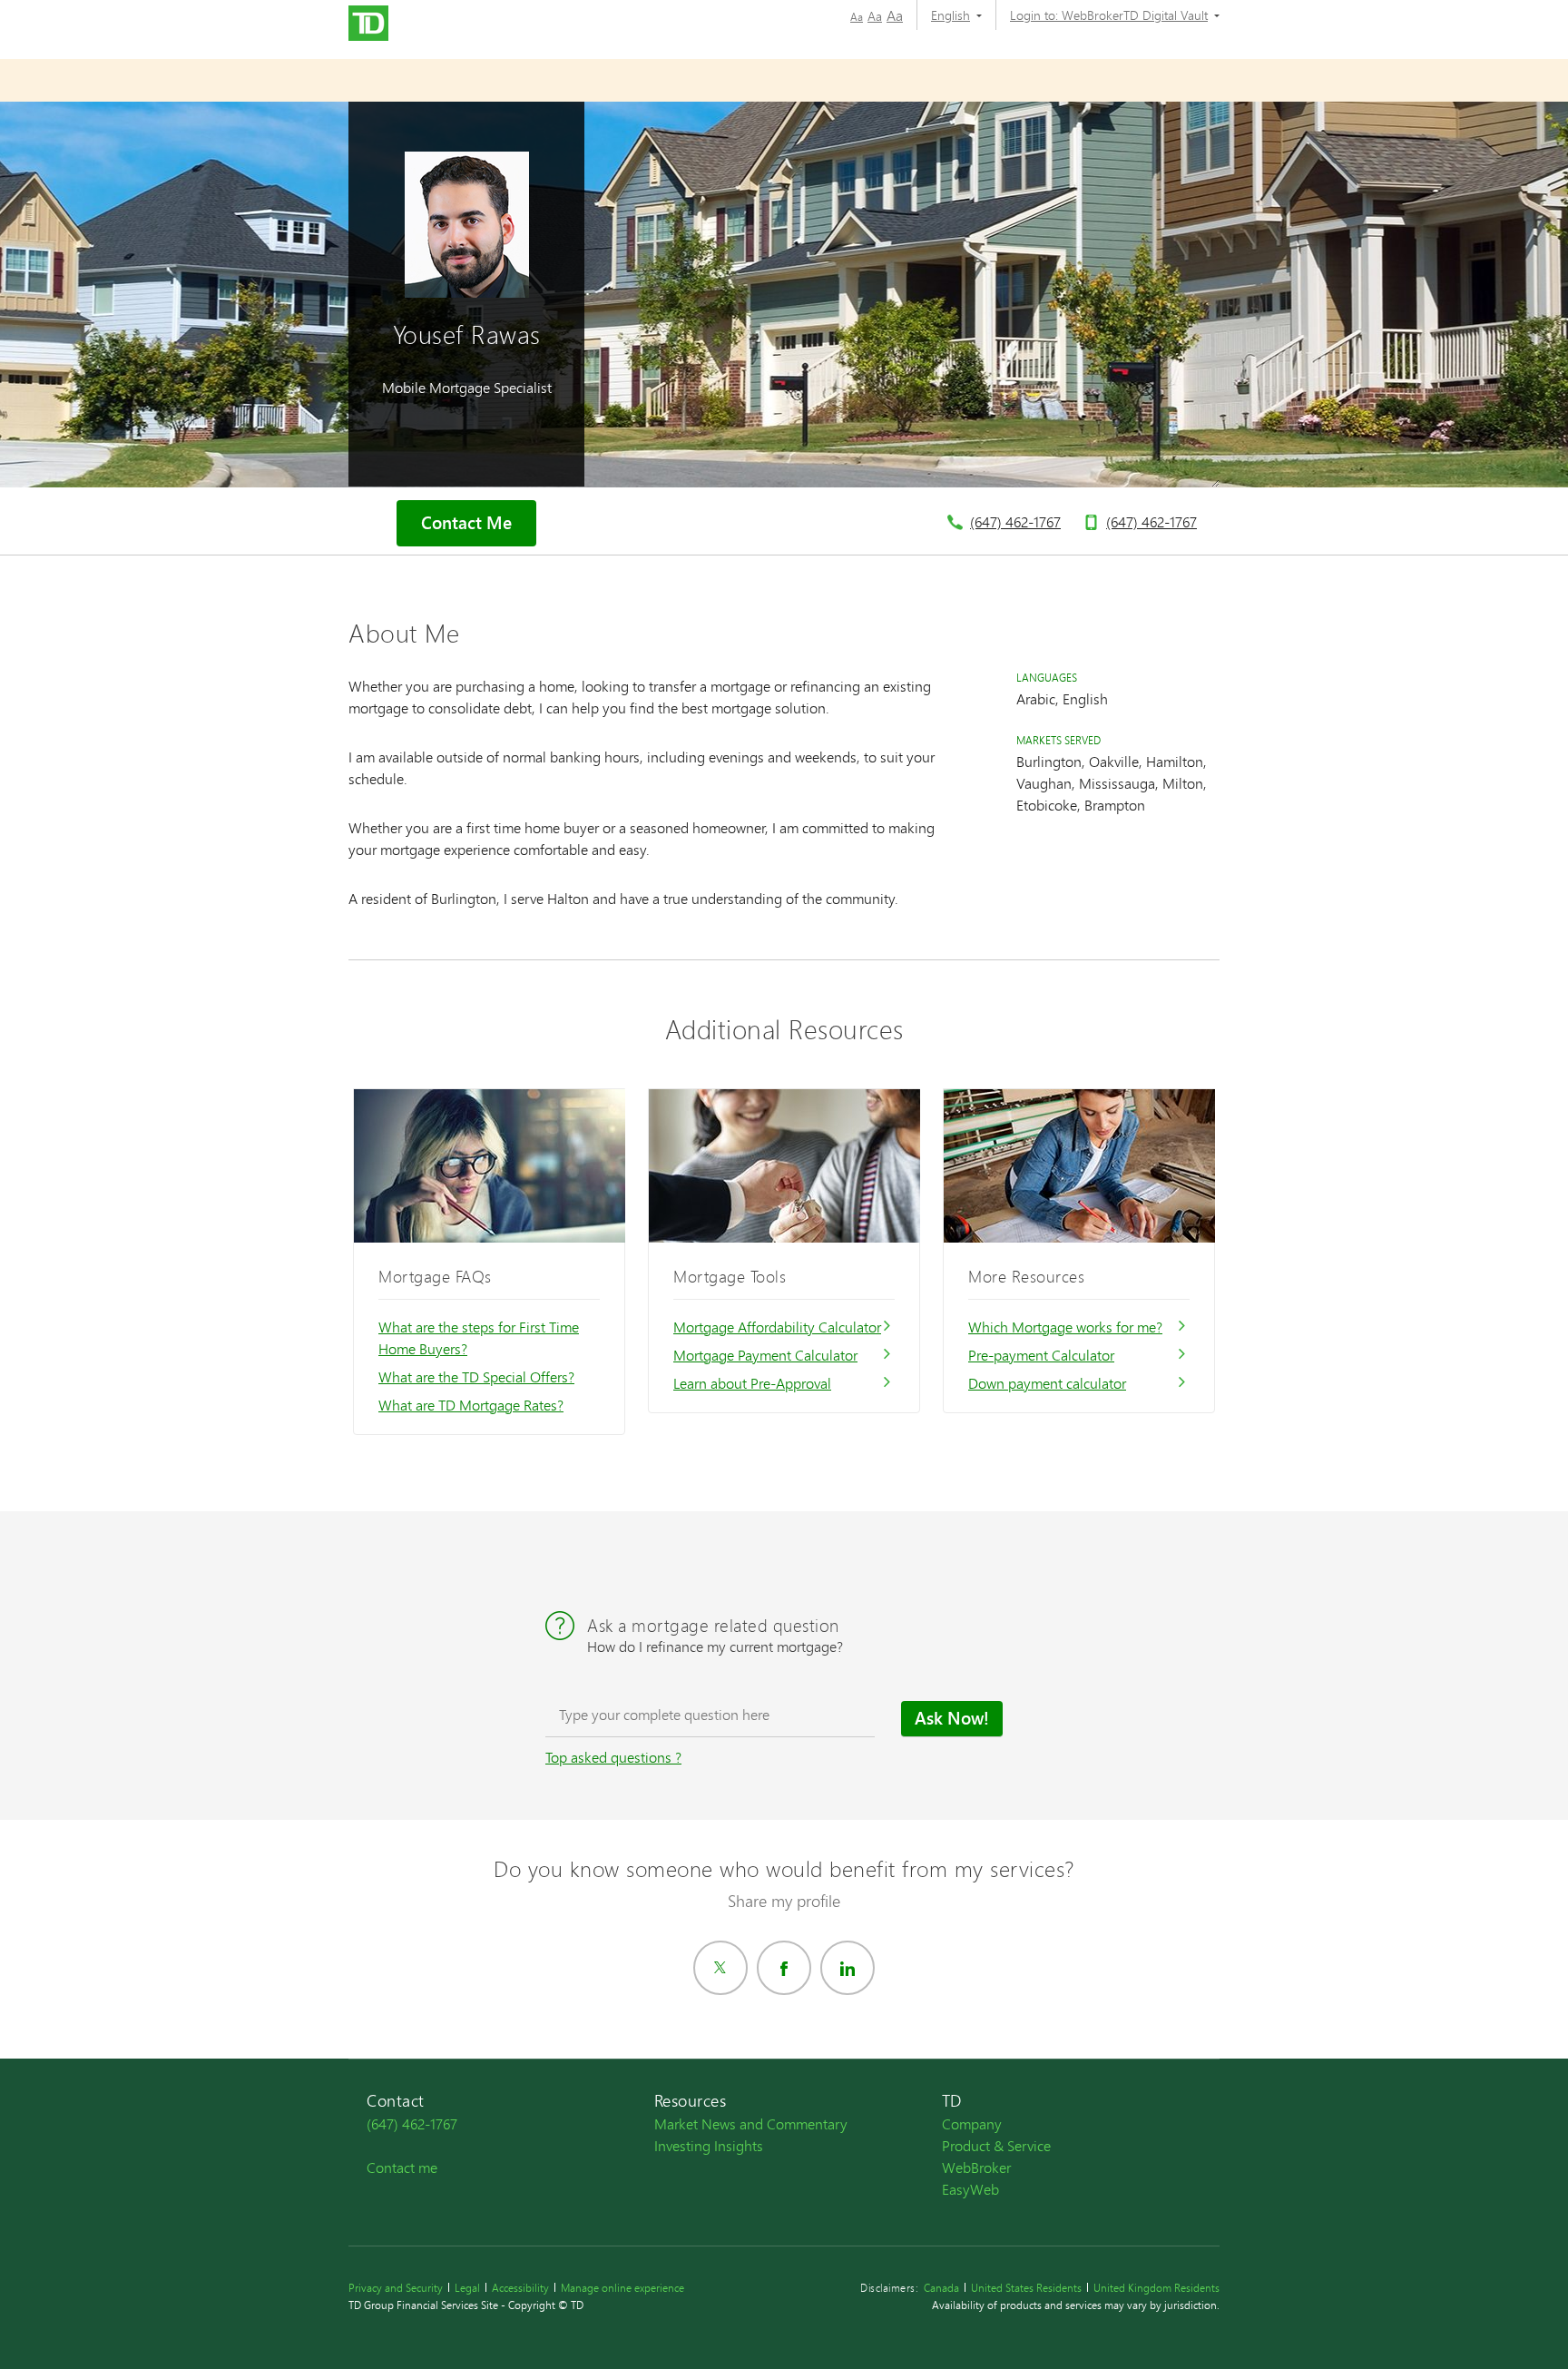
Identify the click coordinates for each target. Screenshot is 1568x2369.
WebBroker (976, 2167)
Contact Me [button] (466, 523)
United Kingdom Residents (1156, 2288)
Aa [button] (857, 17)
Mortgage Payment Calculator (765, 1355)
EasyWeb (970, 2189)
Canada (941, 2288)
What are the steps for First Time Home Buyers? (479, 1337)
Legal (467, 2288)
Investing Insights (709, 2145)
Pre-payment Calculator (1041, 1355)
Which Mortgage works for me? (1065, 1327)
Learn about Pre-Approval (752, 1383)
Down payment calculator (1047, 1383)
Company (972, 2123)
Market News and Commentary (751, 2123)
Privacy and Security (396, 2288)
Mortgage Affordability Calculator (777, 1327)
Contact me (402, 2167)
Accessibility (520, 2288)
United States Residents (1026, 2288)
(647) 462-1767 (1015, 521)
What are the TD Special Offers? (476, 1376)
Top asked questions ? (613, 1757)
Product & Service (996, 2145)
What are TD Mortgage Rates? (471, 1405)
